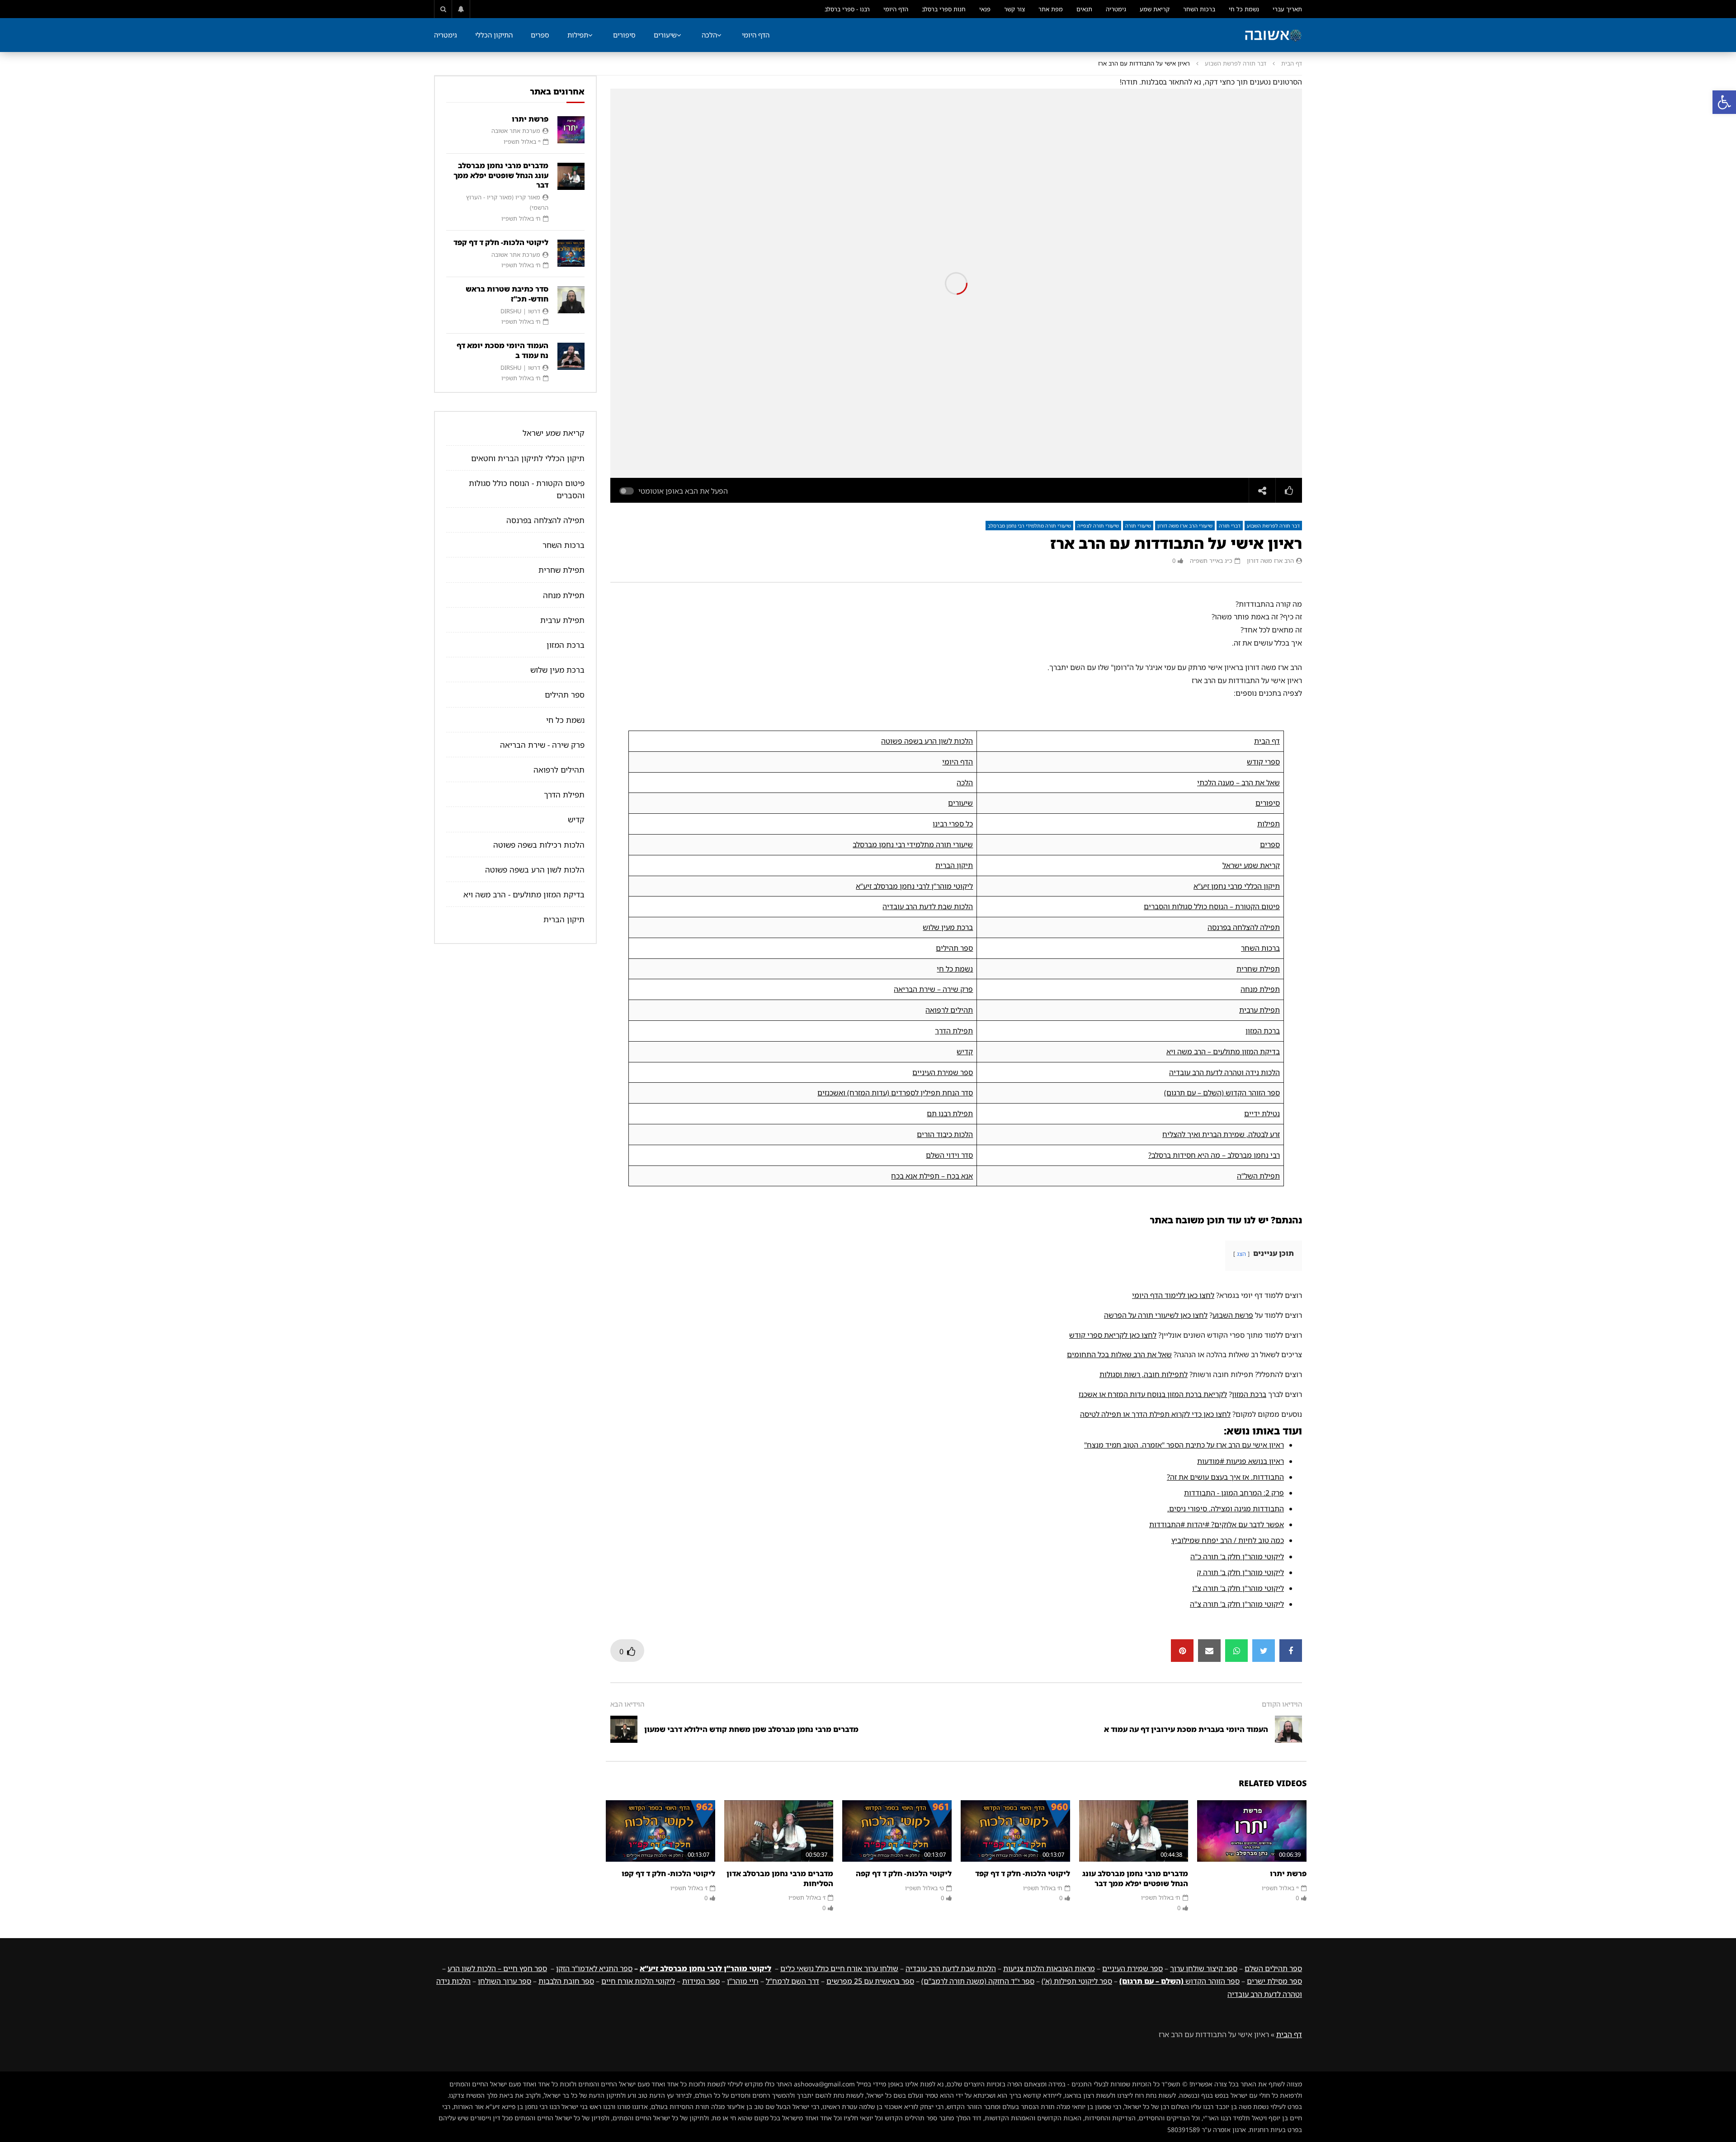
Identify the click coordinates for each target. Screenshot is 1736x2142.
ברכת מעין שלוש (948, 927)
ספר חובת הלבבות (566, 1981)
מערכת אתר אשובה (516, 131)
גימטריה (1116, 9)
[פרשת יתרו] (1252, 1831)
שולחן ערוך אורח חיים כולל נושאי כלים (839, 1968)
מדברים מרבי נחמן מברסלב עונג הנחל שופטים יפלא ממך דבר (1135, 1878)
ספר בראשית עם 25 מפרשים (870, 1981)
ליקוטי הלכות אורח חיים (638, 1981)
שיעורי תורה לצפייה (1098, 526)
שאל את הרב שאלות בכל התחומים (1119, 1354)
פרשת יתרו (1288, 1873)
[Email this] (1209, 1651)
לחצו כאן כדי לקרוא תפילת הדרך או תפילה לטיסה (1155, 1414)
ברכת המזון (1263, 1031)
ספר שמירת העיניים (943, 1072)
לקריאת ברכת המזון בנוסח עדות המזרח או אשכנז (1153, 1394)
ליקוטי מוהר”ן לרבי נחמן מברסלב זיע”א (914, 886)
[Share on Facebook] (1291, 1651)
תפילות (578, 35)
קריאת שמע (1155, 9)
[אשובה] (1273, 35)
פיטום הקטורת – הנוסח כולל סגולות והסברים (1212, 906)
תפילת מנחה (1260, 989)
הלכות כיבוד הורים (945, 1134)
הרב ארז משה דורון (1270, 561)
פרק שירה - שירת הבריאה (542, 745)
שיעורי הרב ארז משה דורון (1185, 526)
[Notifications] (461, 9)
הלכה (709, 35)
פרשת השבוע (1233, 1315)
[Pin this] (1182, 1651)
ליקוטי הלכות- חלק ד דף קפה (904, 1873)
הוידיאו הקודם (1282, 1704)
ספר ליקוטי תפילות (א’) (1077, 1981)
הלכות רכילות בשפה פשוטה (539, 845)
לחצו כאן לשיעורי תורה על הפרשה (1156, 1315)
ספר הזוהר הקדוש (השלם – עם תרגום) (1222, 1093)
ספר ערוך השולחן (505, 1981)
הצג (1241, 1254)
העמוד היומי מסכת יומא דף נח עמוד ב (502, 350)
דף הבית (1292, 63)
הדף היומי (896, 9)
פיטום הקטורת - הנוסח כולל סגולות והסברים (527, 489)
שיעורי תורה (1138, 526)
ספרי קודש (1263, 762)
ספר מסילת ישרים (1274, 1981)
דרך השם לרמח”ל (793, 1981)
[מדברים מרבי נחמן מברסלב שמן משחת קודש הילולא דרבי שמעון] (624, 1729)
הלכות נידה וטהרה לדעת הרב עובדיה (1224, 1072)
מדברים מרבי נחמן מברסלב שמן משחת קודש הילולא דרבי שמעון (751, 1729)
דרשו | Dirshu (520, 311)
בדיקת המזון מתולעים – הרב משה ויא (1223, 1052)
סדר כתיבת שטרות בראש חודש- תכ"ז (507, 294)
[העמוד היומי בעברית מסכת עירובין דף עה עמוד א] (1288, 1729)
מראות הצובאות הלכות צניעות (1049, 1968)
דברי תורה (1230, 526)
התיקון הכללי (494, 35)
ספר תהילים (954, 948)
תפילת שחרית (1258, 969)
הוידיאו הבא (627, 1704)
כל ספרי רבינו (953, 824)
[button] (1724, 102)
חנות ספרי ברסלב (944, 9)
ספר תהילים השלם (1273, 1968)
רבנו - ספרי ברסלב (847, 9)
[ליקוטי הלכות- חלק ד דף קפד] (1015, 1831)
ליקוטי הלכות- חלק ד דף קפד (1023, 1873)
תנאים (1084, 9)
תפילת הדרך (954, 1031)
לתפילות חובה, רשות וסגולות (1144, 1374)
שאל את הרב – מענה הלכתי (1238, 783)
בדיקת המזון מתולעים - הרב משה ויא (524, 894)
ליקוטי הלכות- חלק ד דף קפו (668, 1873)
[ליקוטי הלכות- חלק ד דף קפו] (660, 1831)
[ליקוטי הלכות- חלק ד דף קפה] (897, 1831)
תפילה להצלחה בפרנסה (1244, 927)
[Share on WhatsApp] (1236, 1651)
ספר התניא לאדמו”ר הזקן (594, 1968)
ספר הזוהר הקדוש (1179, 1981)
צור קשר (1014, 9)
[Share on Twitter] (1264, 1651)
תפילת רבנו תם (950, 1113)
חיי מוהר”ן (743, 1981)
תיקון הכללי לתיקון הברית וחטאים (528, 458)
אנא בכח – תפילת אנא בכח (932, 1176)
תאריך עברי (1287, 9)
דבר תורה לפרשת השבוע (1236, 63)
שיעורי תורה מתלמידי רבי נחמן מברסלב (1029, 526)
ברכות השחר (1199, 9)
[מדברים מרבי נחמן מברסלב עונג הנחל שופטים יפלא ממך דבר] (1134, 1831)
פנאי (985, 9)
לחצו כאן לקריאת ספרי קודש (1113, 1335)
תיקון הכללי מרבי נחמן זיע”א (1237, 886)
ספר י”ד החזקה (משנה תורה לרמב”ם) (978, 1981)
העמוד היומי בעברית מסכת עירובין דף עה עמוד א (1186, 1729)
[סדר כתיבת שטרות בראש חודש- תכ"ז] (571, 300)
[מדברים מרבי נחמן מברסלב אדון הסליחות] (779, 1831)
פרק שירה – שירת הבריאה (933, 989)
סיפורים (624, 35)
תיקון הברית (954, 865)
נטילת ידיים (1262, 1113)
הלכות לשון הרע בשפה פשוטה (927, 741)
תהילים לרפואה (949, 1010)
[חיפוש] (443, 9)
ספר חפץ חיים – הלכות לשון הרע (497, 1968)
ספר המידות (701, 1981)
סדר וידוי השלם (949, 1155)
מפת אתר (1051, 9)
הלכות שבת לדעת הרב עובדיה (928, 906)
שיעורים (665, 35)
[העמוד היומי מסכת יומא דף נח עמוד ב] (571, 356)
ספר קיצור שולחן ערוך (1204, 1968)
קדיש (965, 1052)
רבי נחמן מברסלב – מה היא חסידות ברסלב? (1214, 1155)
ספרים (540, 35)
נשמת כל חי (1244, 9)
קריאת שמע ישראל (1251, 865)
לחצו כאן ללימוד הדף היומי (1173, 1295)
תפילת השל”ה (1258, 1176)
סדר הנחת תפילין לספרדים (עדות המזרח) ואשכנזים (895, 1093)
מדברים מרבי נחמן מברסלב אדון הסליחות (780, 1878)
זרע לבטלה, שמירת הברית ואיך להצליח (1221, 1134)
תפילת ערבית (1260, 1010)
